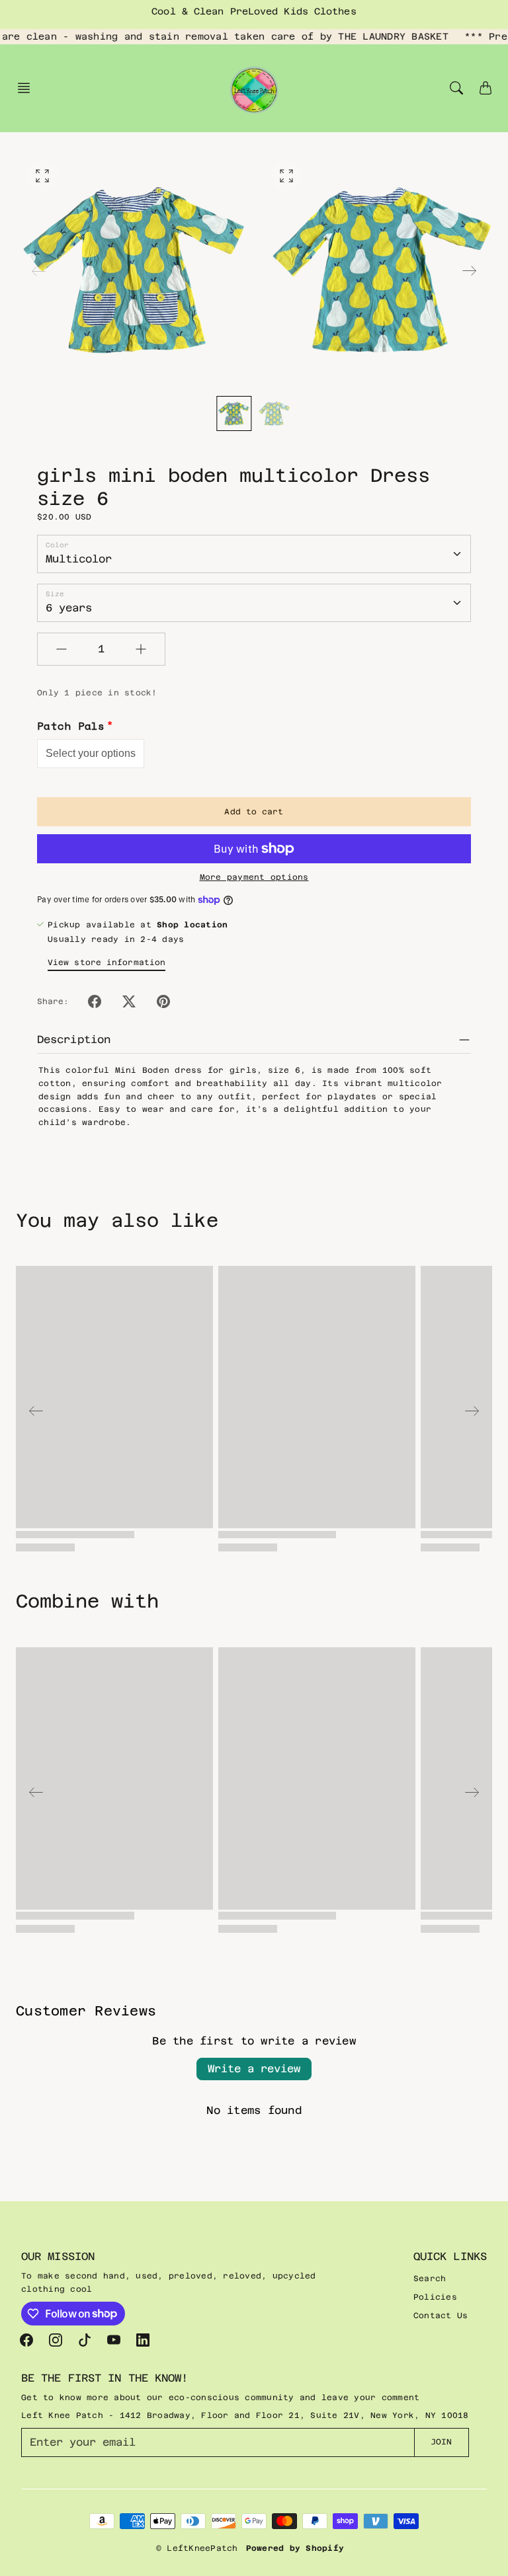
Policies (435, 2297)
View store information (106, 962)
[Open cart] (486, 88)
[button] (28, 88)
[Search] (456, 88)
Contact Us (441, 2316)
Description (74, 1039)
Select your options (91, 753)
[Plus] (141, 649)
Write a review (254, 2069)
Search (430, 2279)
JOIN (441, 2442)
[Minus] (62, 649)
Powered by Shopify (295, 2548)
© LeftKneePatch (197, 2548)
